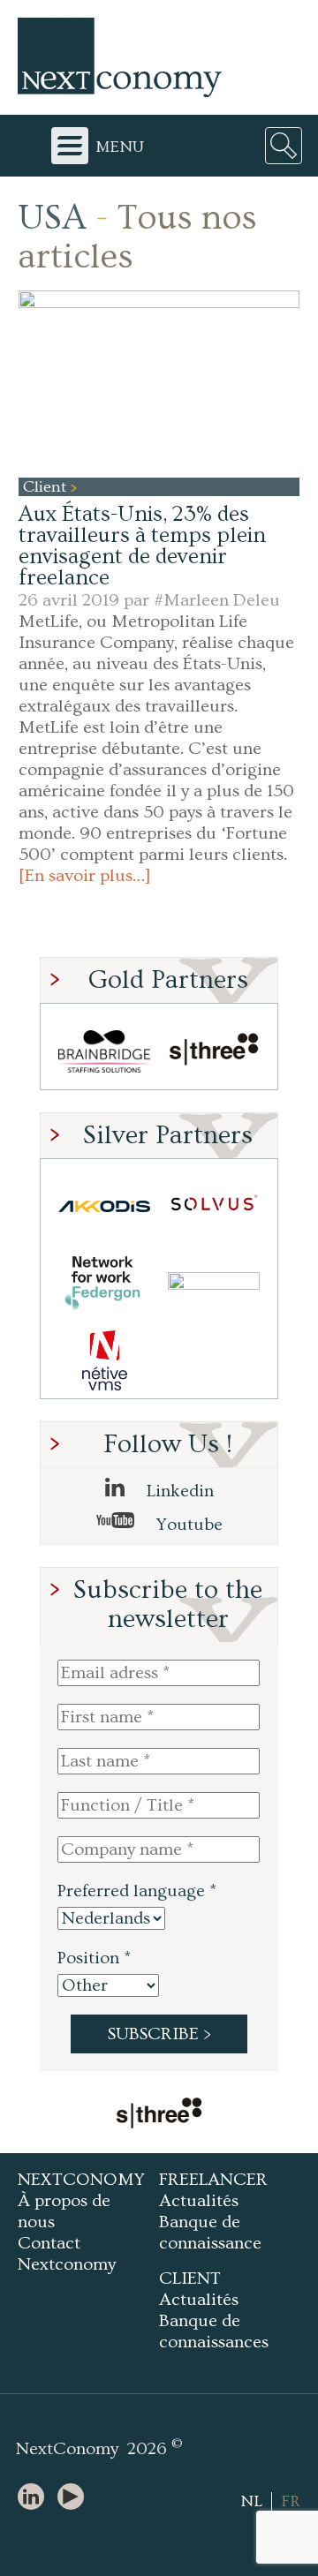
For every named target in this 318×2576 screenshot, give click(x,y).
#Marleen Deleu (217, 600)
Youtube (187, 1525)
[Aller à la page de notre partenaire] (159, 2115)
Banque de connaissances (214, 2331)
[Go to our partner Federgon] (104, 1283)
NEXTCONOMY (81, 2180)
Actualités (199, 2201)
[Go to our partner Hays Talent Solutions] (214, 1283)
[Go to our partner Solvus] (214, 1206)
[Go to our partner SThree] (214, 1051)
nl (251, 2501)
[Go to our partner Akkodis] (104, 1206)
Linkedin (178, 1491)
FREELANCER (213, 2180)
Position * (94, 1958)
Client (47, 487)
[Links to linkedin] (35, 2498)
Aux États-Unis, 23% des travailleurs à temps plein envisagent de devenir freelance (142, 546)
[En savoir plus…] (85, 876)
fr (291, 2501)
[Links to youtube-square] (75, 2498)
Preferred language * (137, 1891)
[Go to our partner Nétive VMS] (104, 1360)
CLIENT (190, 2278)
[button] (159, 384)
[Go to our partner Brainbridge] (104, 1051)
